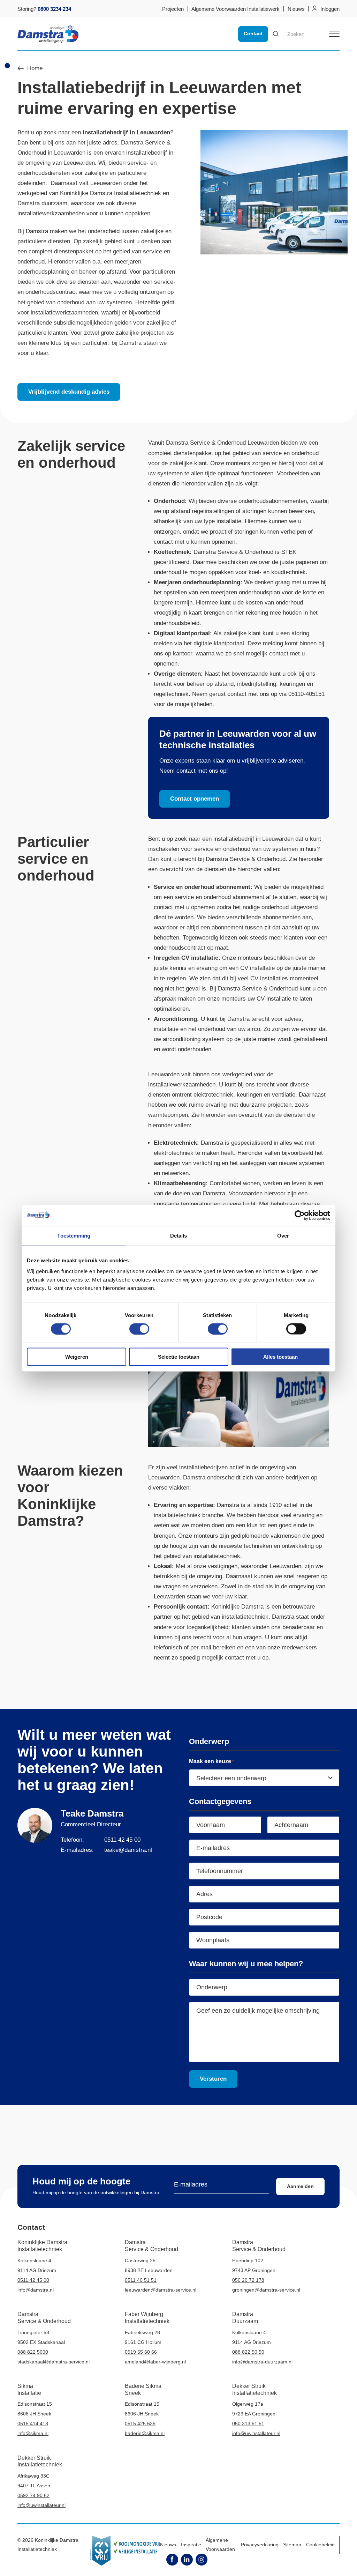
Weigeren (77, 1357)
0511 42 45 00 (122, 1840)
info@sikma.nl (33, 2433)
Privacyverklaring (260, 2545)
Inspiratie (191, 2545)
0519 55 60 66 (141, 2352)
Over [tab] (283, 1235)
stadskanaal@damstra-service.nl (54, 2362)
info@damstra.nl (36, 2290)
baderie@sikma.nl (145, 2433)
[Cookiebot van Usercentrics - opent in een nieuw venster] (300, 1215)
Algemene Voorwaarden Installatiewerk (236, 9)
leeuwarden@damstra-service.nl (161, 2290)
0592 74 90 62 (33, 2495)
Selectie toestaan (179, 1357)
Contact (253, 34)
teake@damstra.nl (128, 1850)
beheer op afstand (102, 272)
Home (35, 69)
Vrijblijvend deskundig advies (69, 392)
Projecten (173, 9)
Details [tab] (179, 1235)
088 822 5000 (33, 2352)
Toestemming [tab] (74, 1235)
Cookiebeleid (320, 2545)
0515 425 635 (140, 2423)
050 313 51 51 (248, 2423)
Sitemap (292, 2545)
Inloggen (330, 9)
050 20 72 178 (248, 2280)
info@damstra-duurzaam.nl (262, 2362)
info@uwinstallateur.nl (256, 2433)
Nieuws (296, 9)
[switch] (139, 1329)
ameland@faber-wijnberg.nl (155, 2362)
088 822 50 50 (248, 2352)
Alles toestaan (280, 1357)
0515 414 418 (33, 2423)
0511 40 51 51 (141, 2280)
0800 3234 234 (54, 9)
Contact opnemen (195, 799)
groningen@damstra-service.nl (266, 2290)
